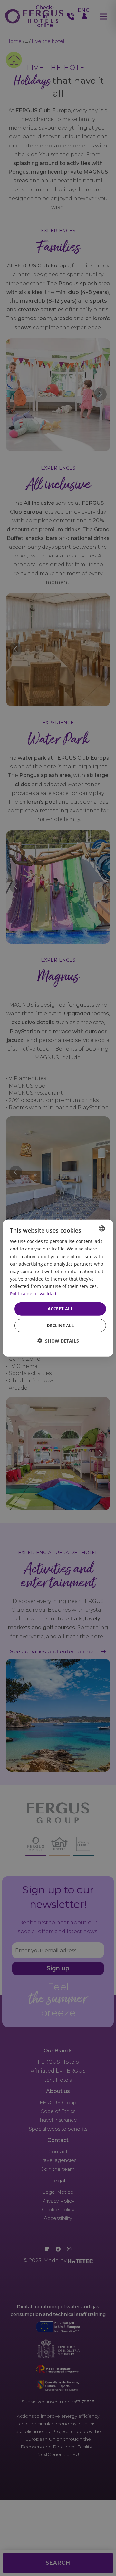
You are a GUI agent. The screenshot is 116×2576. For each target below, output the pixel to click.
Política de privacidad (33, 1294)
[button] (58, 1341)
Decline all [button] (60, 1325)
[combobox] (102, 1228)
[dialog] (58, 1288)
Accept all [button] (60, 1309)
